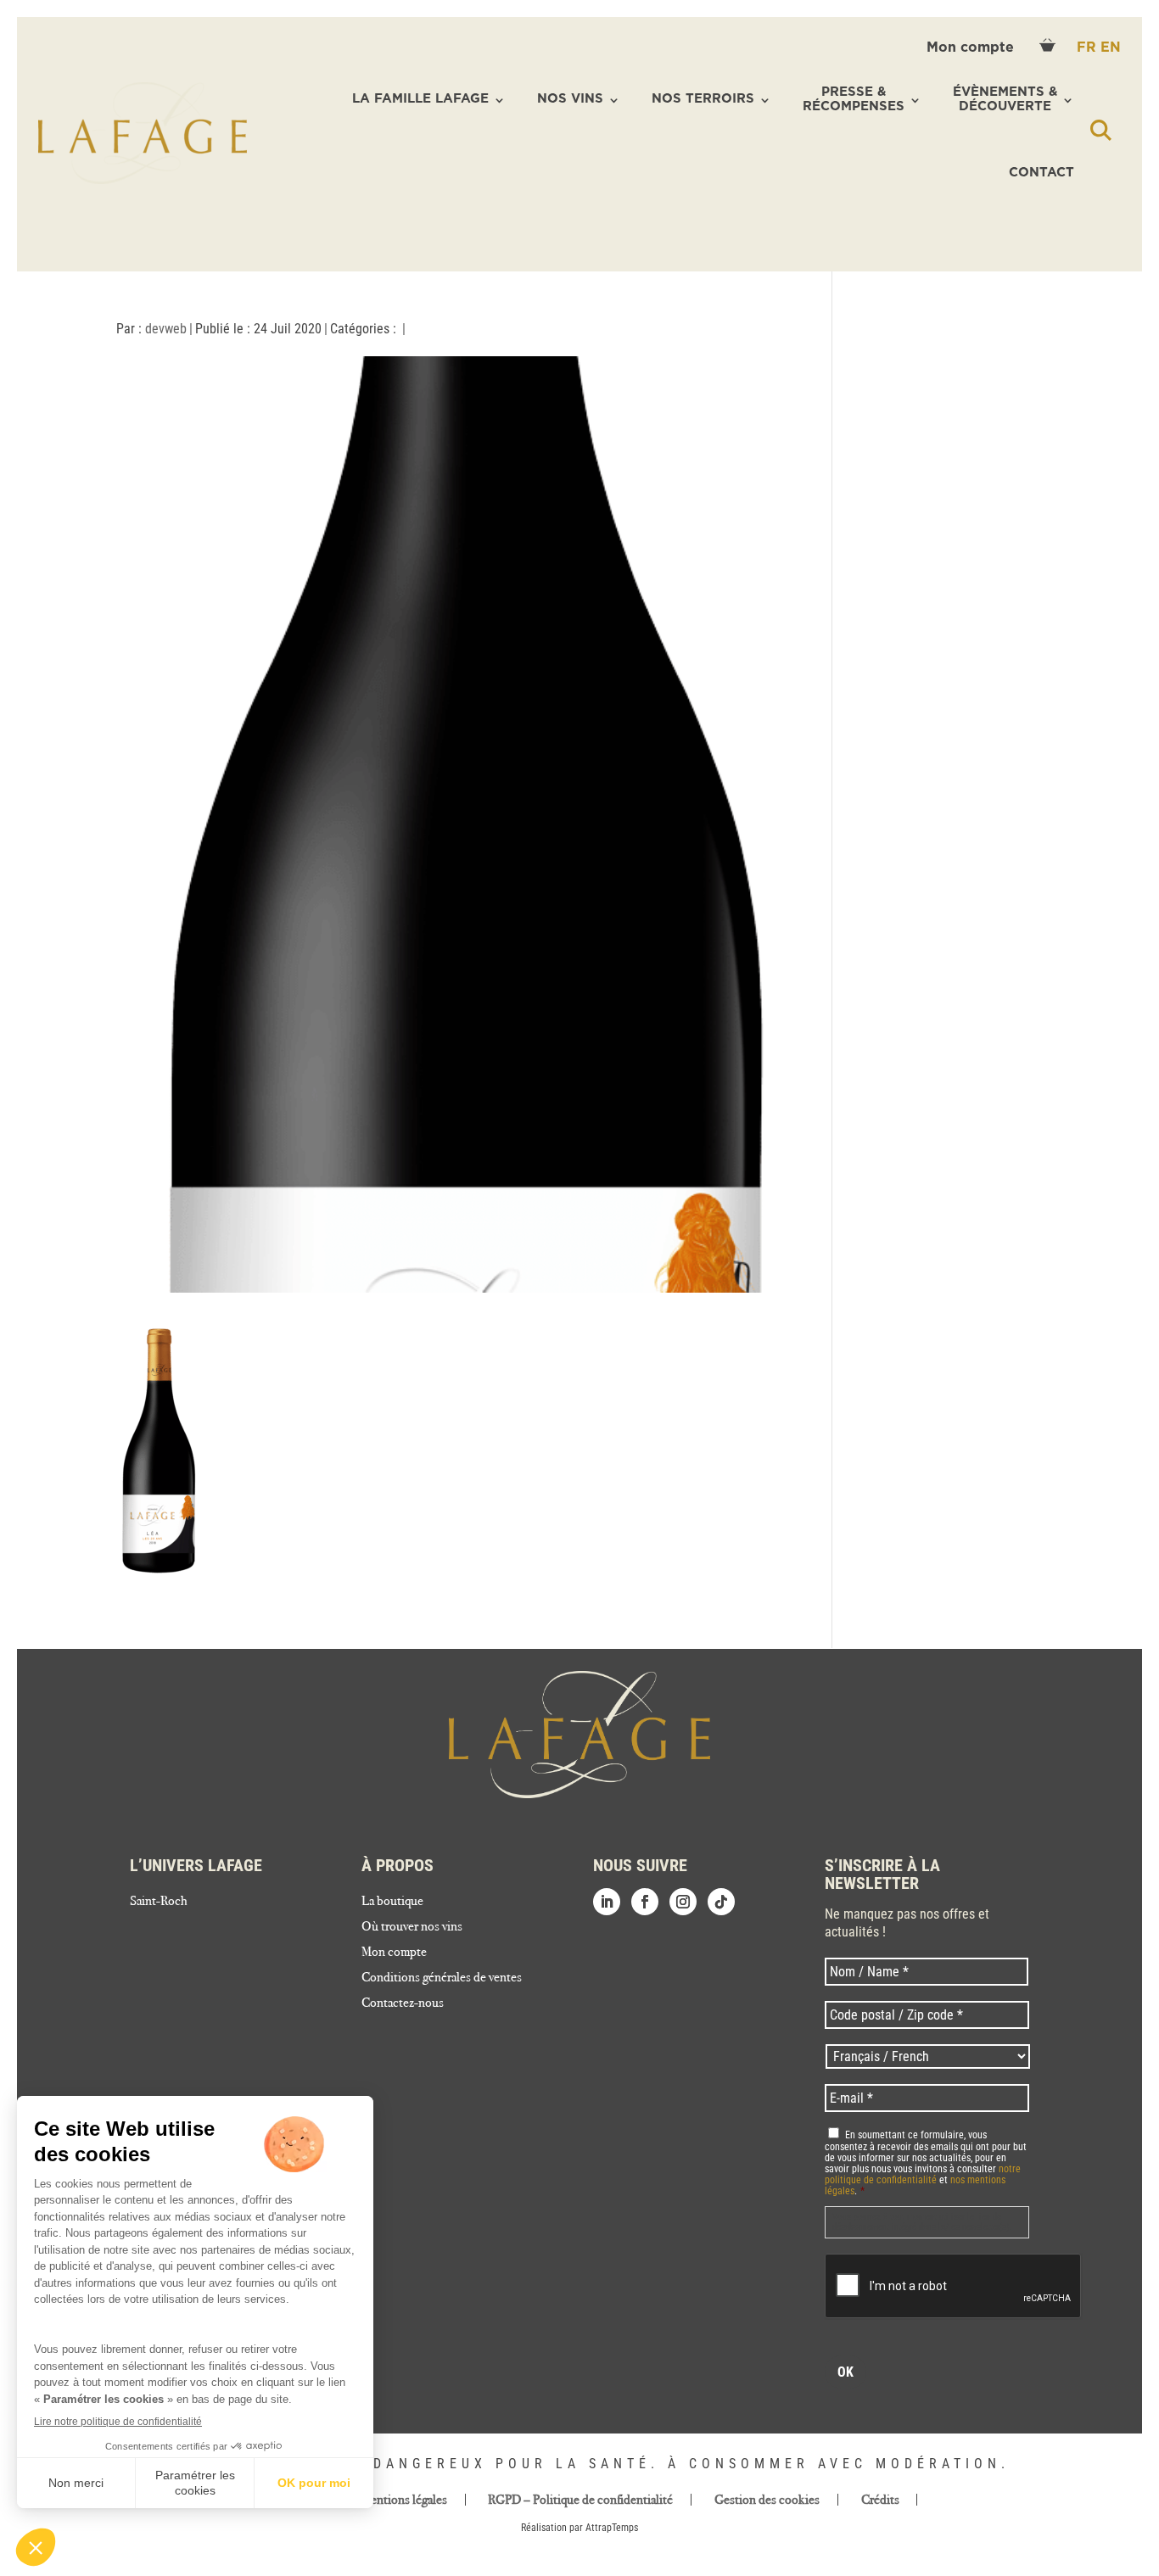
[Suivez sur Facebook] (645, 1902)
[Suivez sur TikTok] (721, 1902)
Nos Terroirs (703, 99)
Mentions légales (404, 2500)
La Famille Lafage (420, 99)
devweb (166, 329)
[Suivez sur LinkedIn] (607, 1902)
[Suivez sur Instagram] (683, 1902)
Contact (1041, 173)
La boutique (392, 1902)
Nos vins (570, 99)
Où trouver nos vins (412, 1927)
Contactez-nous (403, 2003)
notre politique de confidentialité (923, 2174)
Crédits (880, 2500)
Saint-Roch (159, 1902)
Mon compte (972, 47)
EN (1111, 47)
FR (1089, 47)
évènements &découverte (1005, 99)
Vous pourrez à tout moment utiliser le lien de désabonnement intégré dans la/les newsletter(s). (922, 2222)
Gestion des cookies (767, 2500)
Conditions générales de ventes (442, 1978)
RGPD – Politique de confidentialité (580, 2500)
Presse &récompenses (854, 99)
